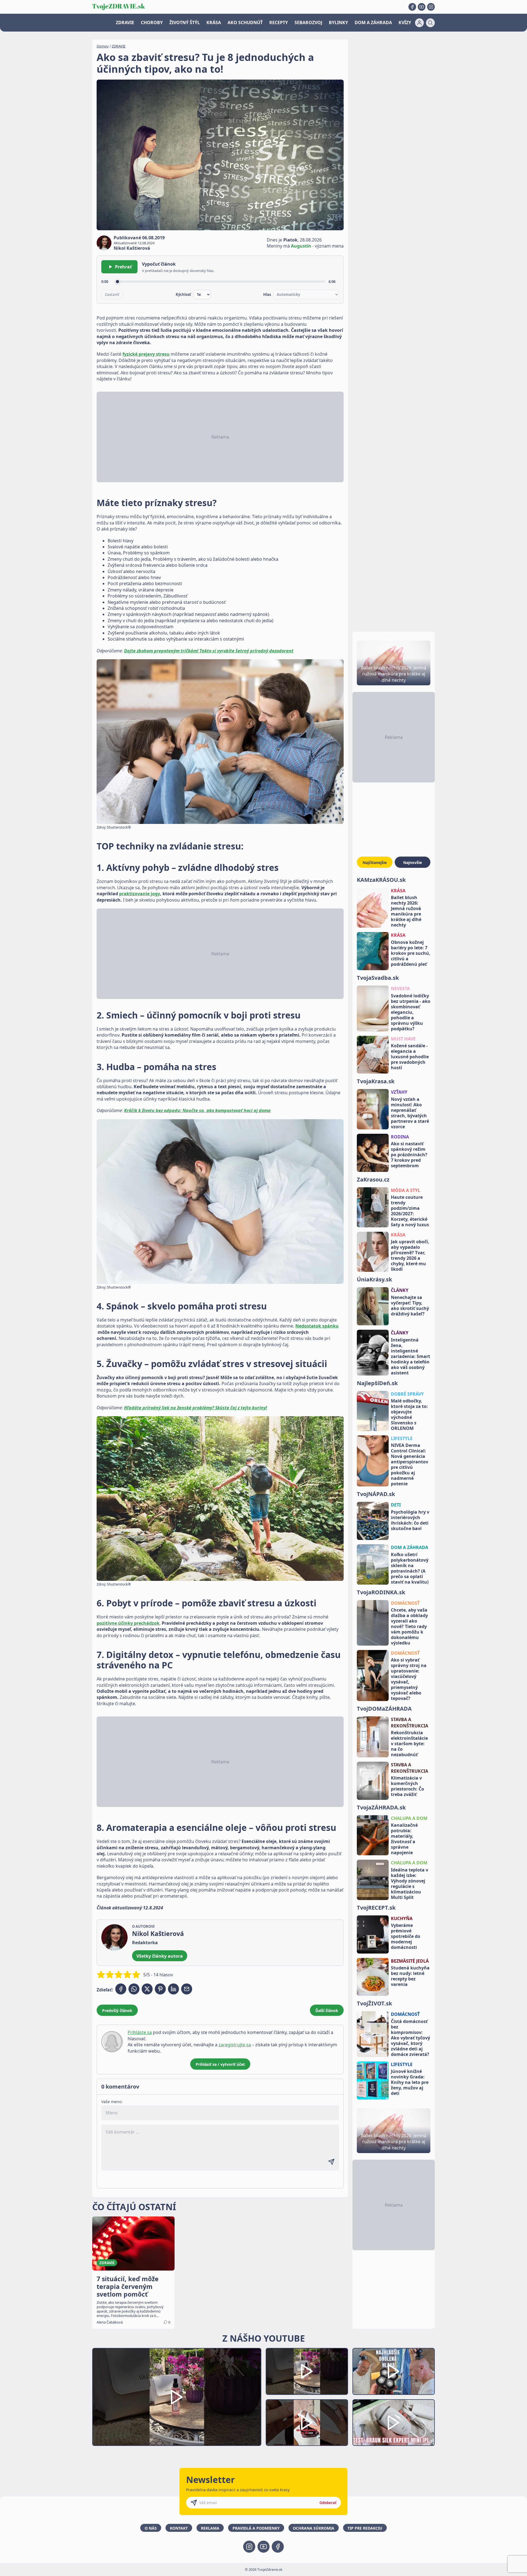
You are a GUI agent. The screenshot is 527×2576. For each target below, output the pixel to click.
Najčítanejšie (375, 862)
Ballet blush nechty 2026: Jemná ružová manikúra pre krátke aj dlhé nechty (406, 911)
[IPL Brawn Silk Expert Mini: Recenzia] (394, 2423)
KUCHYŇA (402, 1918)
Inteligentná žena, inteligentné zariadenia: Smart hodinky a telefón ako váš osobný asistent (410, 1356)
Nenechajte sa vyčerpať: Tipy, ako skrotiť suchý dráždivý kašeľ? (410, 1306)
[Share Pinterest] (160, 1989)
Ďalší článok (327, 2010)
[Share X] (147, 1989)
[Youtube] (422, 7)
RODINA (400, 1137)
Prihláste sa (140, 2032)
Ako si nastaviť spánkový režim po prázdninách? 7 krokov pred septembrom (409, 1155)
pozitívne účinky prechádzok (128, 1623)
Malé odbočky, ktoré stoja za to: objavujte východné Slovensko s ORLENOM (409, 1415)
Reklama (210, 2528)
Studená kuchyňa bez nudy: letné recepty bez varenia (410, 1976)
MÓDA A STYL (406, 1190)
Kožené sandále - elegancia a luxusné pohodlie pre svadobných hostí (410, 1057)
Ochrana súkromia (314, 2528)
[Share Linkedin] (173, 1989)
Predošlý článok (117, 2010)
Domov (103, 46)
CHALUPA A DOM (409, 1818)
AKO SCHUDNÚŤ (245, 23)
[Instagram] (431, 7)
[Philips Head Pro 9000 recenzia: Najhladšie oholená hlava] (394, 2371)
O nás (151, 2528)
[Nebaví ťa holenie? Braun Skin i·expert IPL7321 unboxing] (307, 2423)
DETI (396, 1505)
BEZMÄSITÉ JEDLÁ (410, 1961)
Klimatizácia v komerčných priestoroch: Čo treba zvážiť (407, 1786)
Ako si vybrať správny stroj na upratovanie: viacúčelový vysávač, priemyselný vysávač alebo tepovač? (409, 1679)
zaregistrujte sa (235, 2045)
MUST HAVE (403, 1039)
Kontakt (179, 2528)
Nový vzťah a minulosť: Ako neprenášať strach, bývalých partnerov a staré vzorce (410, 1113)
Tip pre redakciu (365, 2528)
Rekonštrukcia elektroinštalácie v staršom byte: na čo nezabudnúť (409, 1744)
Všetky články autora (160, 1956)
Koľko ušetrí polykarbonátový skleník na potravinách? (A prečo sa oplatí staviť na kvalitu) (410, 1568)
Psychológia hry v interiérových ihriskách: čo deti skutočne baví (410, 1520)
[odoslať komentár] (331, 2162)
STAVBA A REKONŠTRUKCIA (410, 1722)
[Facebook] (412, 7)
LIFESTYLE (402, 1438)
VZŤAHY (399, 1092)
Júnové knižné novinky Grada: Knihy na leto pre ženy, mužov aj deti (410, 2082)
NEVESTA (400, 989)
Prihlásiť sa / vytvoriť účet (220, 2064)
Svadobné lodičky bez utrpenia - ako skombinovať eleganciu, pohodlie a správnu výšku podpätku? (411, 1012)
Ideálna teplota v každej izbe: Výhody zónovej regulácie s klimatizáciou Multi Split (410, 1884)
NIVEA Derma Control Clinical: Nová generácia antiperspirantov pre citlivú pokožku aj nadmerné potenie (410, 1464)
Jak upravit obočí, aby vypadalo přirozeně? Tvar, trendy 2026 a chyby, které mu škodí (410, 1255)
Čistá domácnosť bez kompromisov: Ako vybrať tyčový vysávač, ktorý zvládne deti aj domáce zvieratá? (410, 2038)
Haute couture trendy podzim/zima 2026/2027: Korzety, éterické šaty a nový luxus (410, 1211)
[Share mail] (187, 1989)
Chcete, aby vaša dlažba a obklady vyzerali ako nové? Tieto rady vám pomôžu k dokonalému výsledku (409, 1626)
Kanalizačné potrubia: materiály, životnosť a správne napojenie (404, 1839)
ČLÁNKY (400, 1290)
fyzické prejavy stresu (146, 354)
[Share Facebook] (121, 1989)
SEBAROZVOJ (308, 23)
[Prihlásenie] (419, 23)
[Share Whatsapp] (134, 1989)
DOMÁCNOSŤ (405, 1603)
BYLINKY (338, 23)
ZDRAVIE (125, 23)
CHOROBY (152, 23)
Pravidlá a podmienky (256, 2528)
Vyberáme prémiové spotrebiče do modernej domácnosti (406, 1936)
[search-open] (430, 23)
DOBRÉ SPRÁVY (407, 1394)
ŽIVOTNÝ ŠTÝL (185, 23)
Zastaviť (112, 294)
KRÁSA (214, 23)
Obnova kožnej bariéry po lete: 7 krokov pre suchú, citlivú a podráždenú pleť (411, 953)
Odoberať (328, 2503)
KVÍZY (405, 23)
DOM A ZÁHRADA (373, 23)
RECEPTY (279, 23)
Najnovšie (413, 862)
